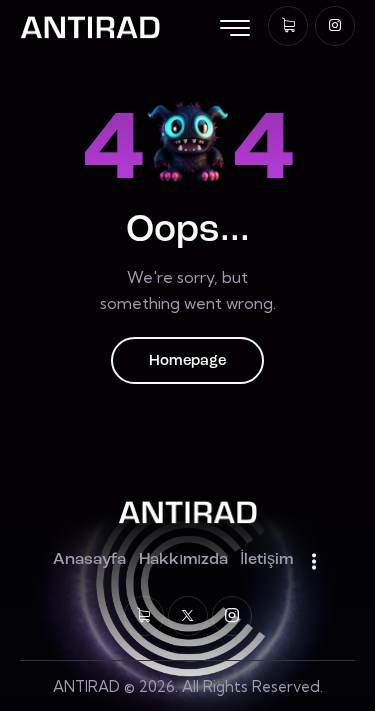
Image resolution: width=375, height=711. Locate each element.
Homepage (187, 361)
